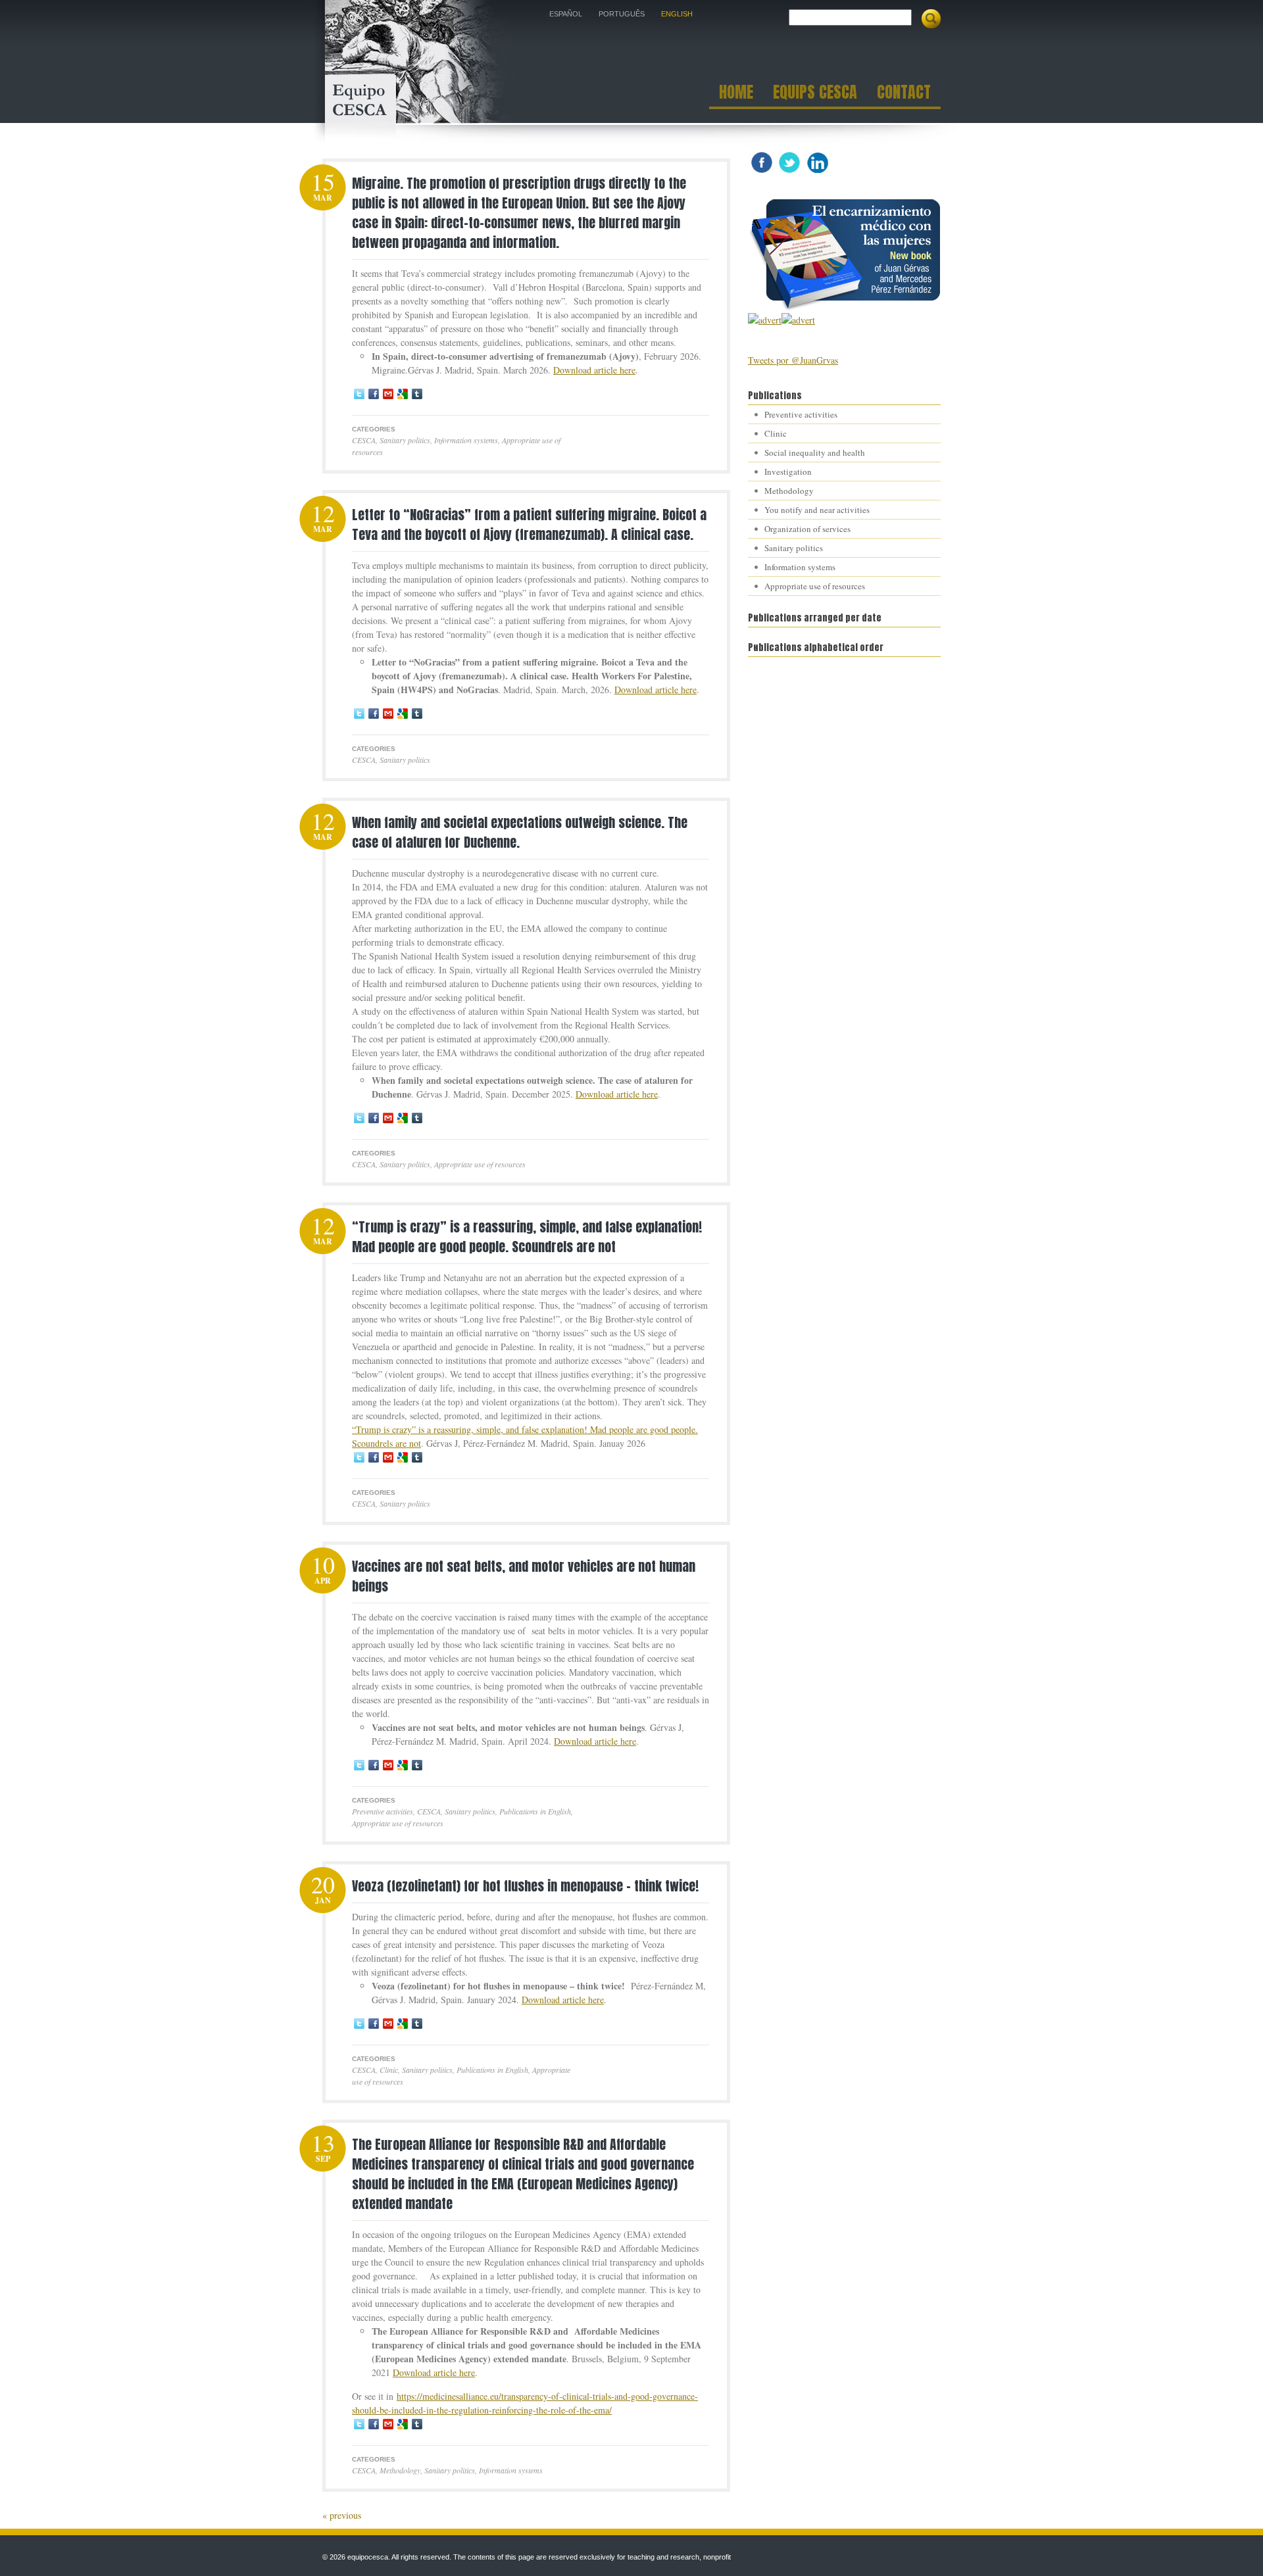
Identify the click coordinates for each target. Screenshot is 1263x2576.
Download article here (594, 370)
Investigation (788, 472)
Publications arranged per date (815, 618)
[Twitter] (359, 394)
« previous (342, 2515)
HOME (736, 94)
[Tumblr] (417, 394)
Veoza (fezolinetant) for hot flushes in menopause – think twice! (525, 1886)
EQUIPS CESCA (815, 94)
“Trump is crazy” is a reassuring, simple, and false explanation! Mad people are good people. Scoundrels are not (527, 1237)
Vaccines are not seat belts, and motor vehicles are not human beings (524, 1576)
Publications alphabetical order (816, 647)
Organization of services (807, 529)
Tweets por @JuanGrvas (793, 360)
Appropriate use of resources (480, 1164)
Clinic (389, 2070)
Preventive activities (383, 1811)
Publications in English (535, 1811)
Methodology (400, 2470)
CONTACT (904, 94)
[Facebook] (374, 394)
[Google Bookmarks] (403, 394)
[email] (388, 394)
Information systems (466, 440)
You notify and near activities (817, 510)
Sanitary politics (405, 440)
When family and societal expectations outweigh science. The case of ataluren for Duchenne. (520, 832)
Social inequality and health (815, 452)
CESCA (364, 440)
